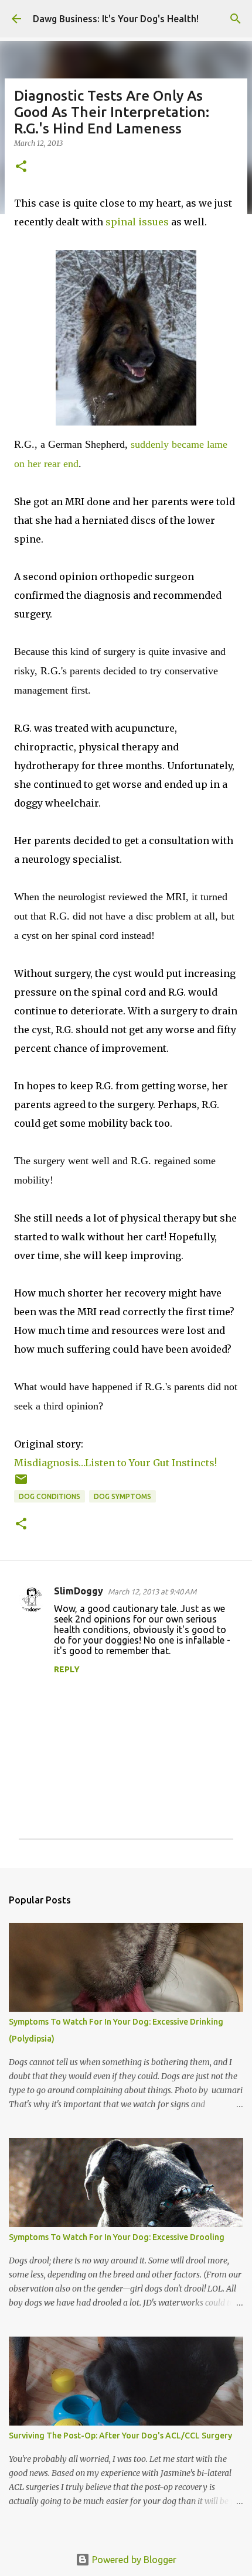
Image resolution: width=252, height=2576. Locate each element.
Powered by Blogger (133, 2560)
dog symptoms (122, 1496)
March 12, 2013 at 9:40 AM (152, 1591)
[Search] (236, 19)
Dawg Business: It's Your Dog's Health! (116, 19)
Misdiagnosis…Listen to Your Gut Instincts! (115, 1463)
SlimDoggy (79, 1591)
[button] (21, 167)
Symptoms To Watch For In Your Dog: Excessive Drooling (117, 2237)
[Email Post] (21, 1483)
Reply (67, 1669)
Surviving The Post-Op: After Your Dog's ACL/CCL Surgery (120, 2436)
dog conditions (50, 1496)
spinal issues (137, 222)
